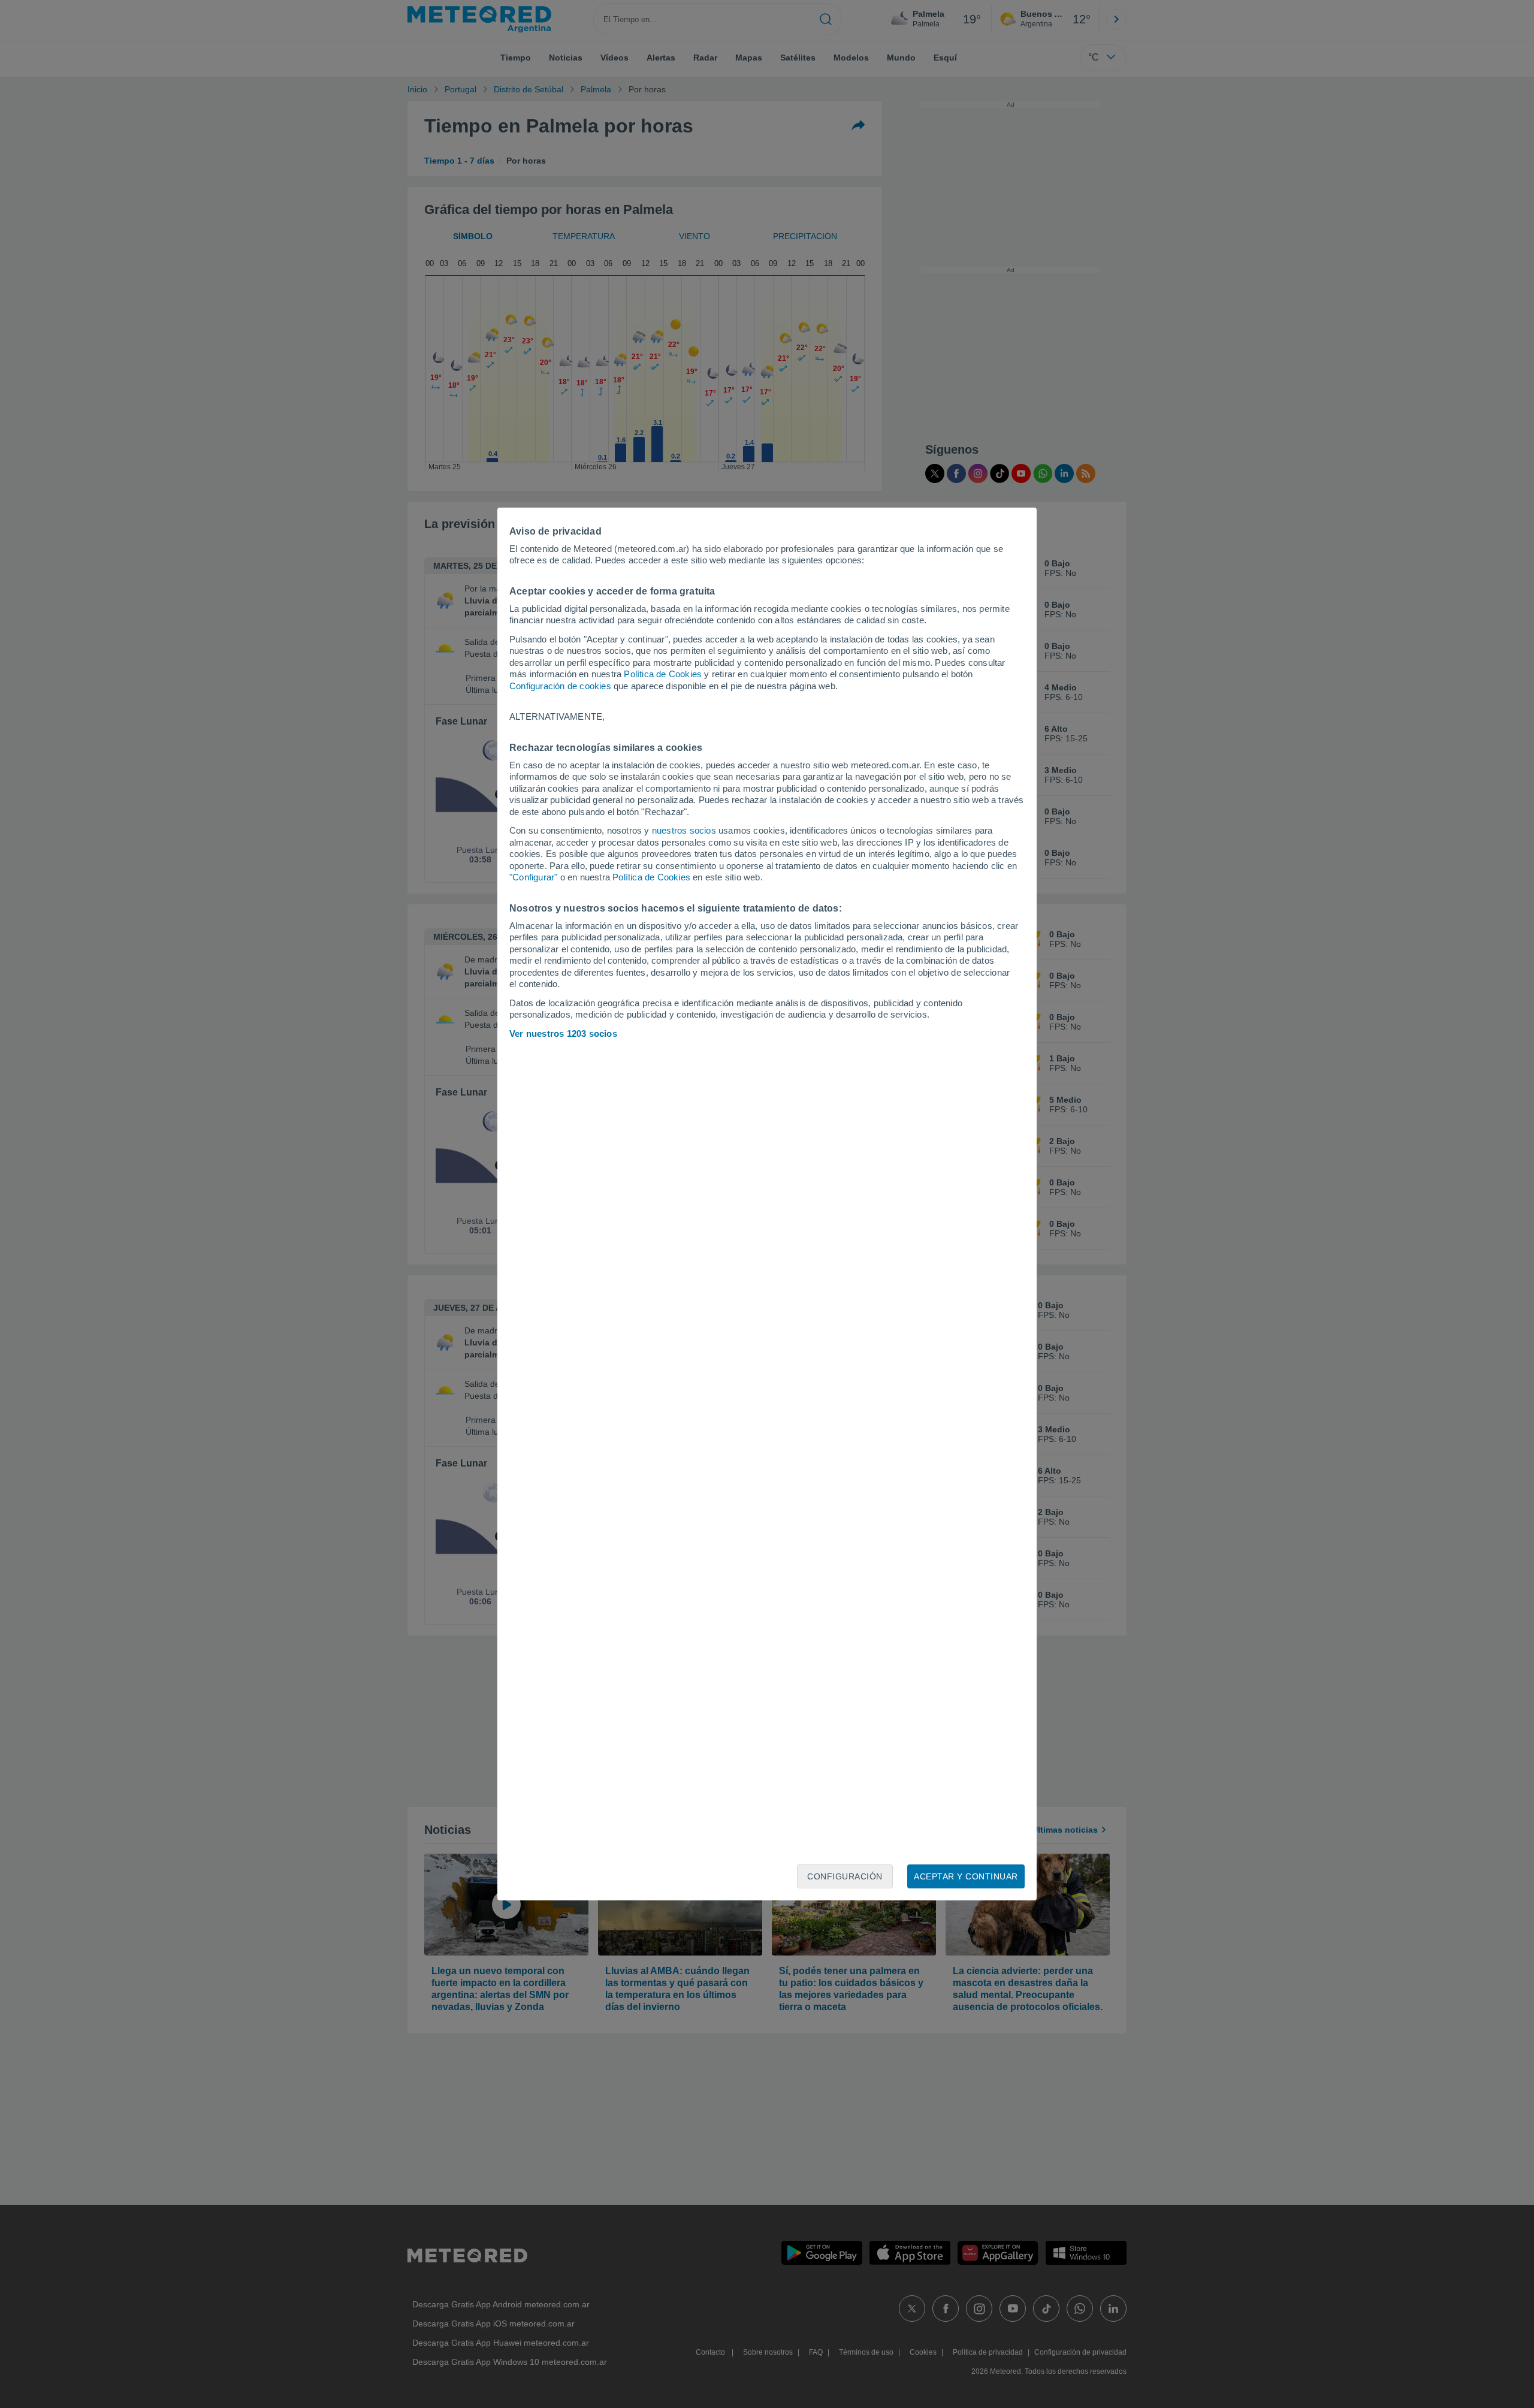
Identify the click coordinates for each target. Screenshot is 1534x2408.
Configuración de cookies (560, 686)
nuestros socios (684, 830)
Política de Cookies (663, 674)
